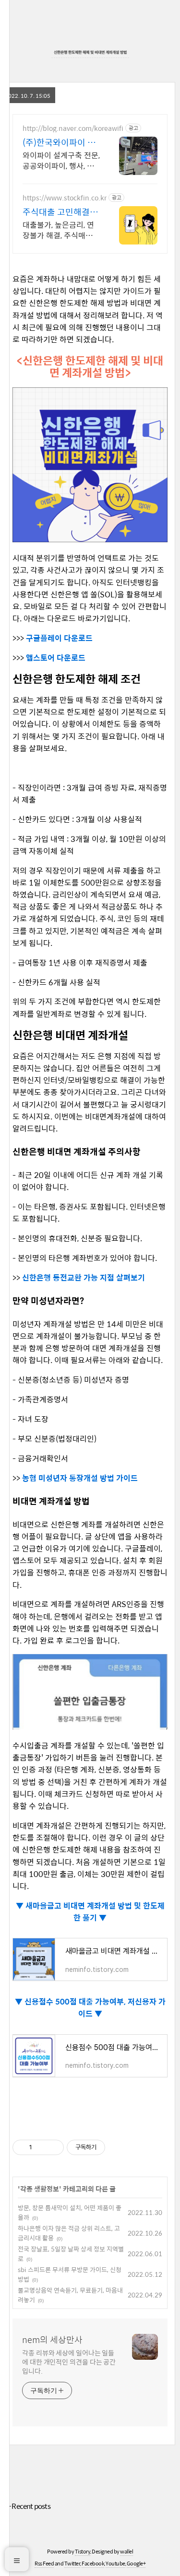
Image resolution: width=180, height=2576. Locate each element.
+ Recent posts (29, 2506)
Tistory (83, 2551)
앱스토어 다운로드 (56, 658)
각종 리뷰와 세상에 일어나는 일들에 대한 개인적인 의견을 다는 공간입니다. (69, 2361)
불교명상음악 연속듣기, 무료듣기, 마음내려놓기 (70, 2295)
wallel (126, 2551)
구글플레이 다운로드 (59, 638)
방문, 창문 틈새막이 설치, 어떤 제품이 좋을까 (70, 2212)
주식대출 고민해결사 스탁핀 (60, 212)
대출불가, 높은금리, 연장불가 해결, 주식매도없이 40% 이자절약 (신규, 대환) (61, 230)
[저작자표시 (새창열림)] (109, 2147)
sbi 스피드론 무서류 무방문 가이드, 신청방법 (70, 2274)
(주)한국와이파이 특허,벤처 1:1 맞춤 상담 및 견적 (59, 142)
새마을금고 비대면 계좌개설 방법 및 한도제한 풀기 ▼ (94, 1912)
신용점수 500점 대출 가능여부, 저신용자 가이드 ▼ (94, 2007)
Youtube (115, 2563)
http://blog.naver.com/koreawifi (73, 128)
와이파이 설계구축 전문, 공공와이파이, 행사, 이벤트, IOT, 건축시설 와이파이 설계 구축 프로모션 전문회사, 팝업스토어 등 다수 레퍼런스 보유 (61, 160)
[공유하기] (41, 2147)
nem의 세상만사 (52, 2340)
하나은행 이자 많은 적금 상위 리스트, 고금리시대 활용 (69, 2233)
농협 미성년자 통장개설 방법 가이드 (80, 1478)
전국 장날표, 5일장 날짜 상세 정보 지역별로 (71, 2254)
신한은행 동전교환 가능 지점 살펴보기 (84, 1277)
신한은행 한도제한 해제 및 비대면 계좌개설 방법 (90, 52)
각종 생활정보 (40, 2189)
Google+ (136, 2563)
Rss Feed (44, 2563)
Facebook (93, 2563)
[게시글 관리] (53, 2147)
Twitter (72, 2563)
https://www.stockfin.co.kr (65, 198)
